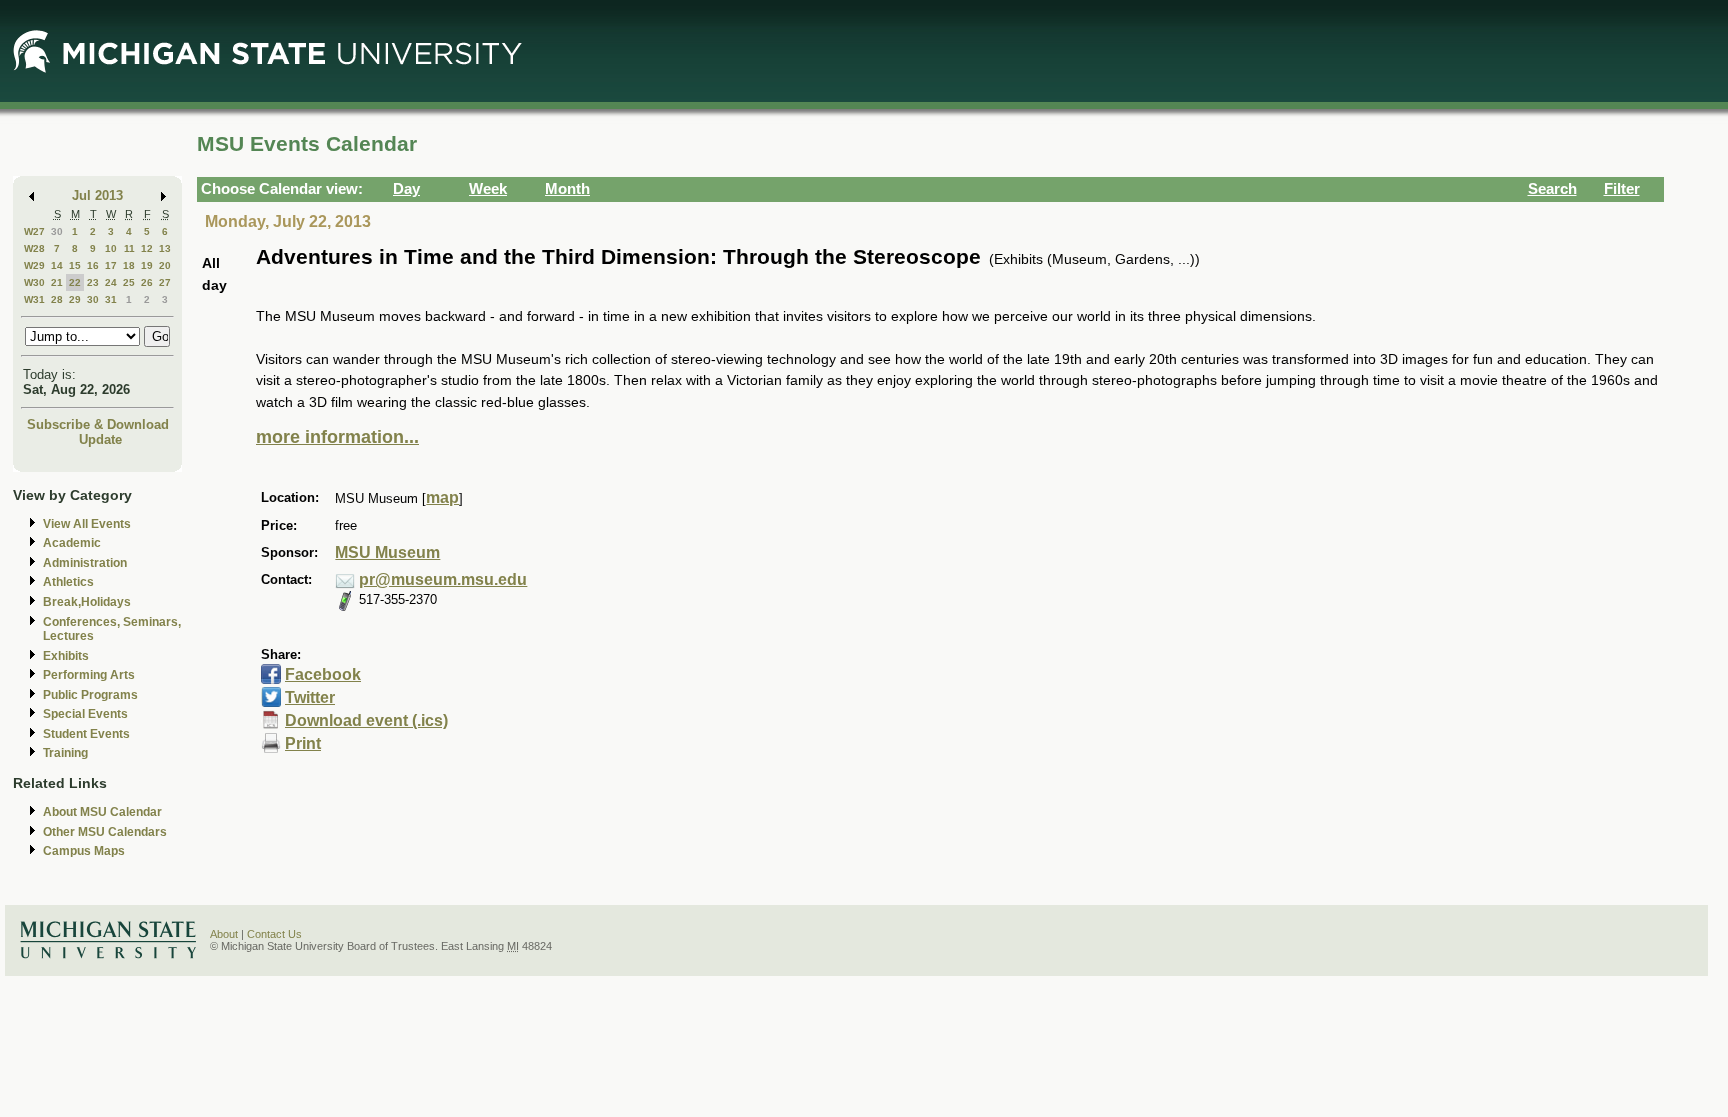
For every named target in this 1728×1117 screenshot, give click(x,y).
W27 (34, 231)
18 (129, 265)
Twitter (310, 697)
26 (147, 282)
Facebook (323, 674)
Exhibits (66, 656)
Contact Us (274, 934)
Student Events (86, 734)
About (224, 934)
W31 (34, 299)
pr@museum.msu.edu (443, 579)
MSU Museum (387, 552)
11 (129, 248)
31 (111, 299)
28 (57, 299)
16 (93, 265)
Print (303, 743)
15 (75, 265)
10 (111, 248)
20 (165, 265)
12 (147, 248)
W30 (34, 282)
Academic (72, 543)
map (442, 497)
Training (65, 753)
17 (111, 265)
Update (100, 439)
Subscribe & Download (98, 424)
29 (75, 299)
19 (147, 265)
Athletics (68, 582)
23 (93, 282)
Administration (85, 563)
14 (57, 265)
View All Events (87, 524)
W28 (34, 248)
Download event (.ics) (366, 720)
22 (75, 282)
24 (111, 282)
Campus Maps (84, 851)
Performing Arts (89, 675)
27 (165, 282)
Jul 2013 (97, 195)
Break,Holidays (87, 602)
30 (57, 231)
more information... (337, 437)
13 (165, 248)
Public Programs (90, 695)
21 (57, 282)
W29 (34, 265)
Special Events (85, 714)
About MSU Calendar (102, 812)
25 (129, 282)
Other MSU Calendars (105, 832)
